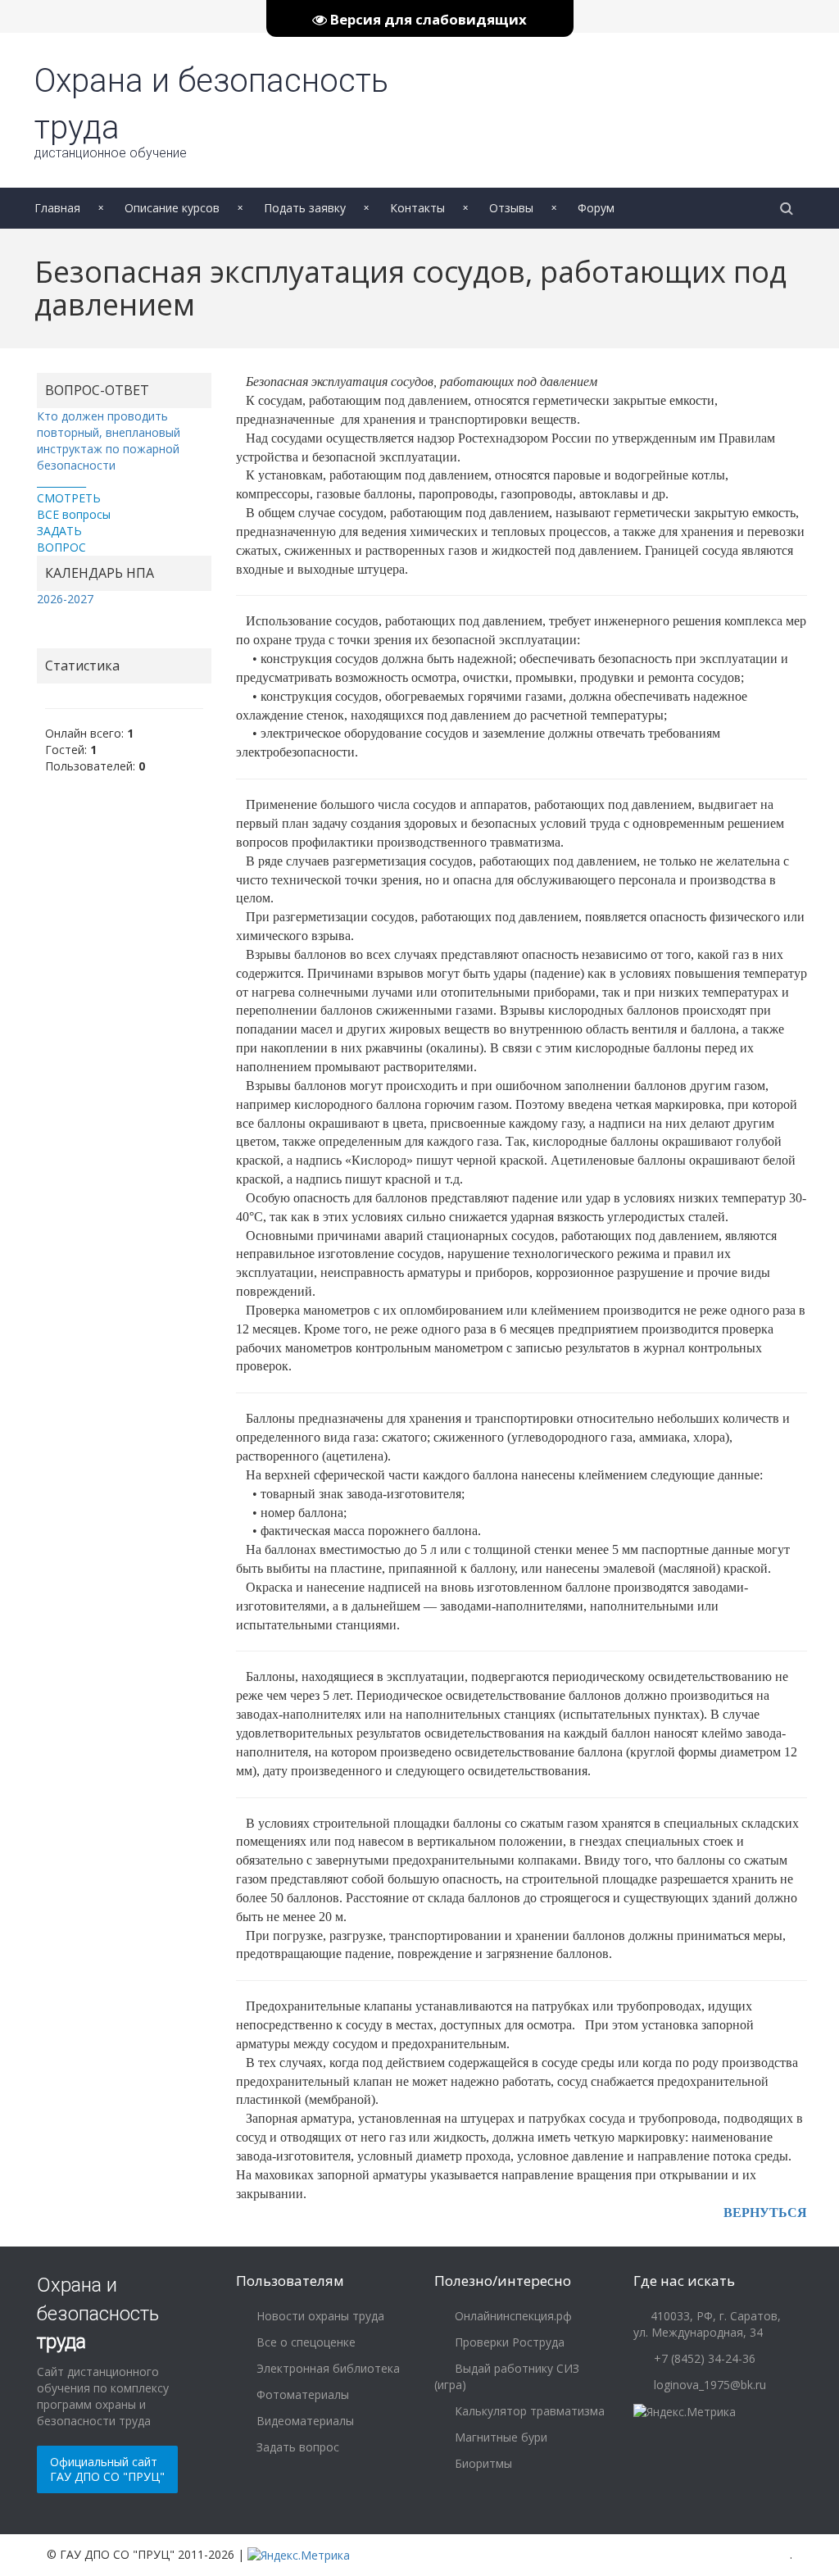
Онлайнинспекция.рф (512, 2316)
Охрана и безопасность (98, 2313)
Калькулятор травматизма (528, 2411)
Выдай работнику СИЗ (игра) (507, 2376)
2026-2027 (65, 599)
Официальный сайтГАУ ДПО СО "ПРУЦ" (107, 2469)
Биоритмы (482, 2463)
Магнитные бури (499, 2437)
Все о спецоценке (304, 2342)
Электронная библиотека (327, 2368)
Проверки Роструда (508, 2342)
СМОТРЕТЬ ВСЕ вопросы (74, 506)
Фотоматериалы (301, 2394)
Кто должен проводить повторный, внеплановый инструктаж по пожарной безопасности (109, 441)
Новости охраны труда (319, 2316)
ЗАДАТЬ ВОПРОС (61, 539)
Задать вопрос (296, 2447)
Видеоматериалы (304, 2421)
